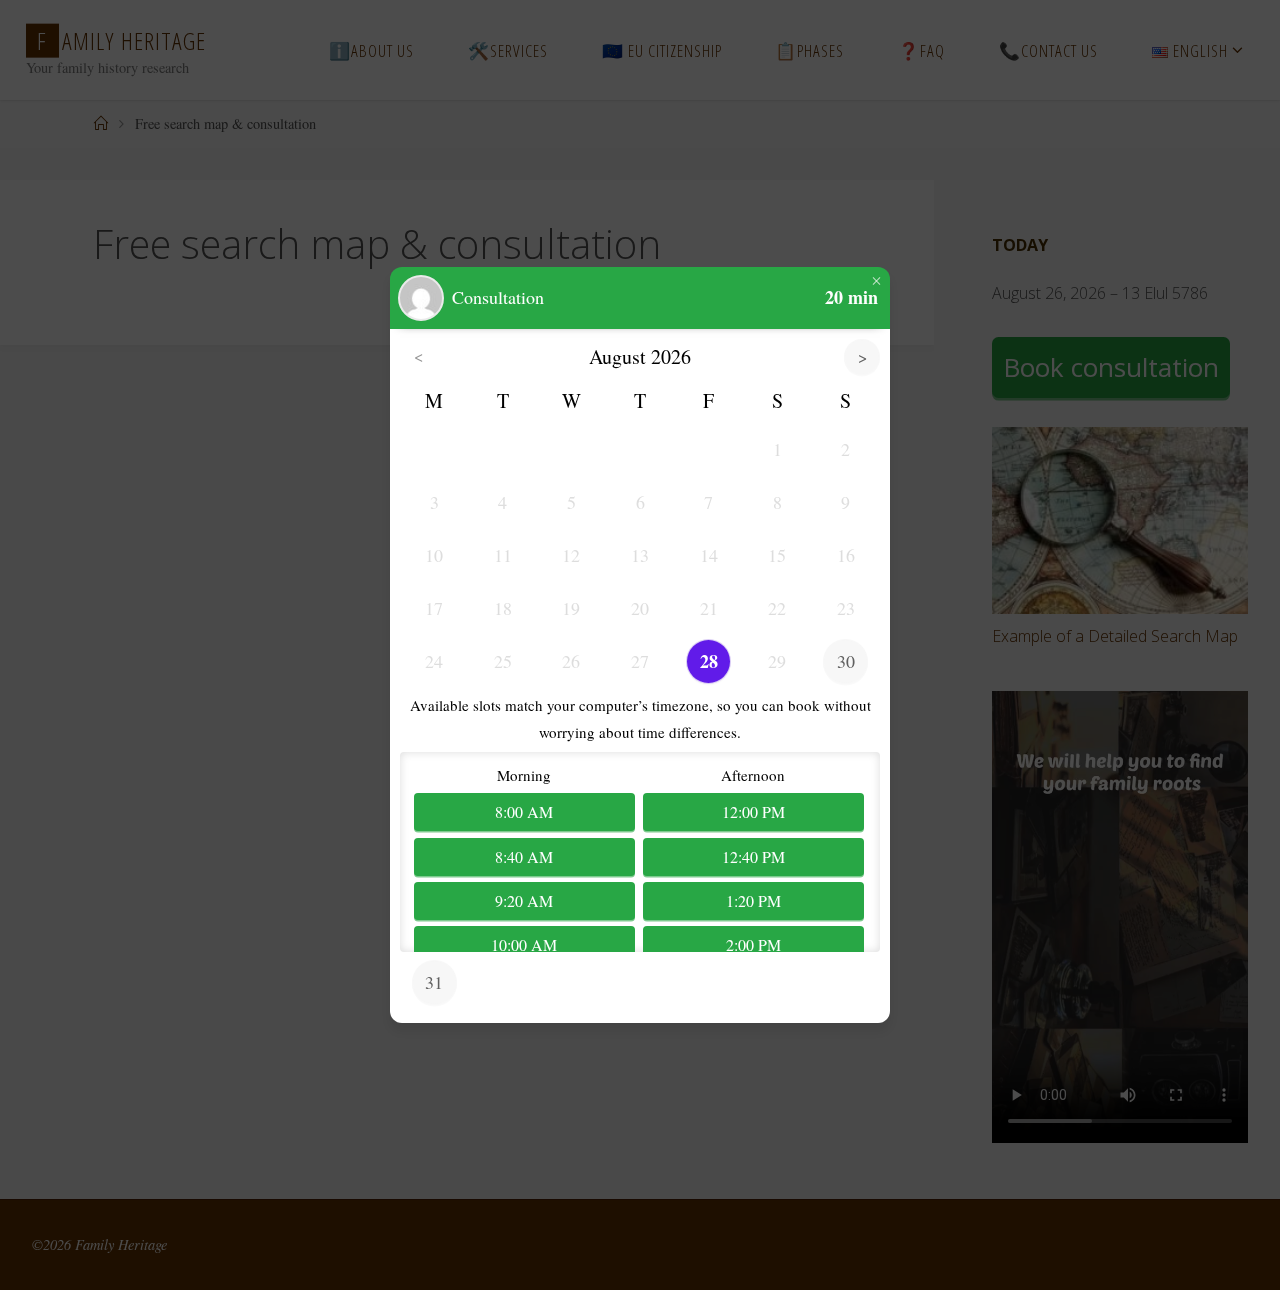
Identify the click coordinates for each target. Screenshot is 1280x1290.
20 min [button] (851, 298)
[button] (421, 298)
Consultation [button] (498, 298)
